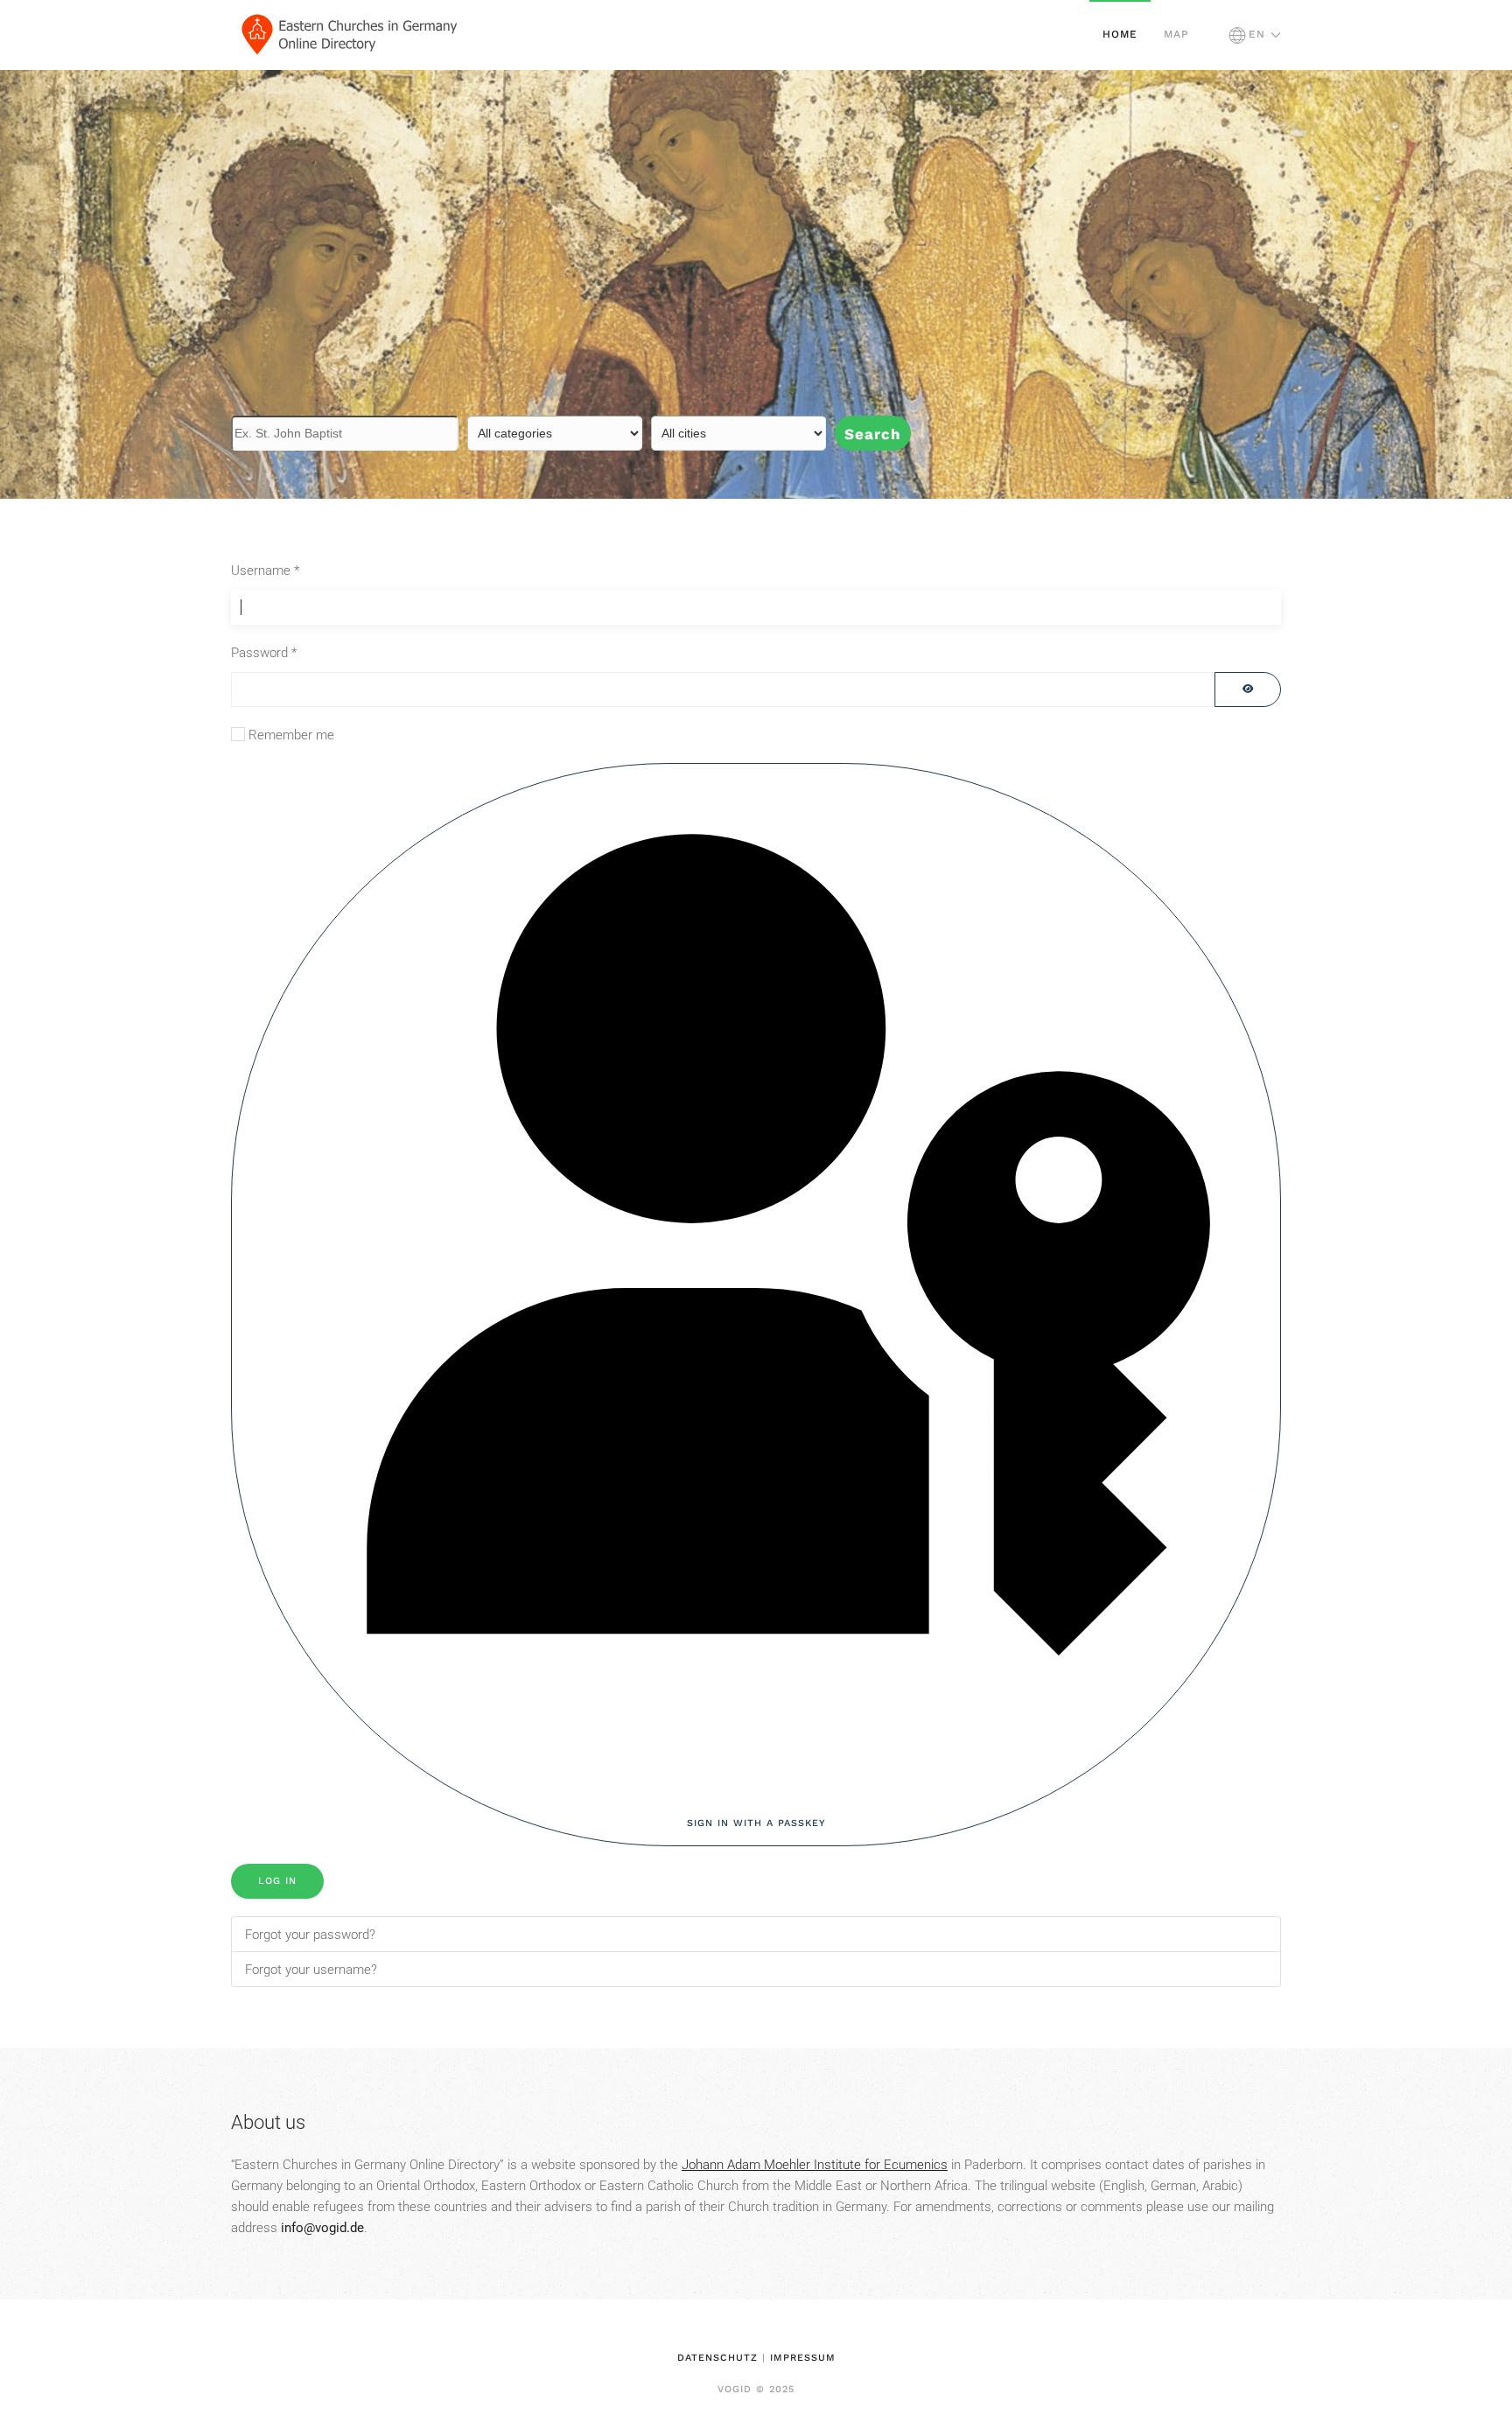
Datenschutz (717, 2358)
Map (1176, 34)
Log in (277, 1881)
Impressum (803, 2358)
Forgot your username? (311, 1970)
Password (264, 653)
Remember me (291, 735)
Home (1120, 34)
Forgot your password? (310, 1935)
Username (265, 570)
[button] (1255, 35)
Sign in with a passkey (756, 1823)
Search (873, 434)
